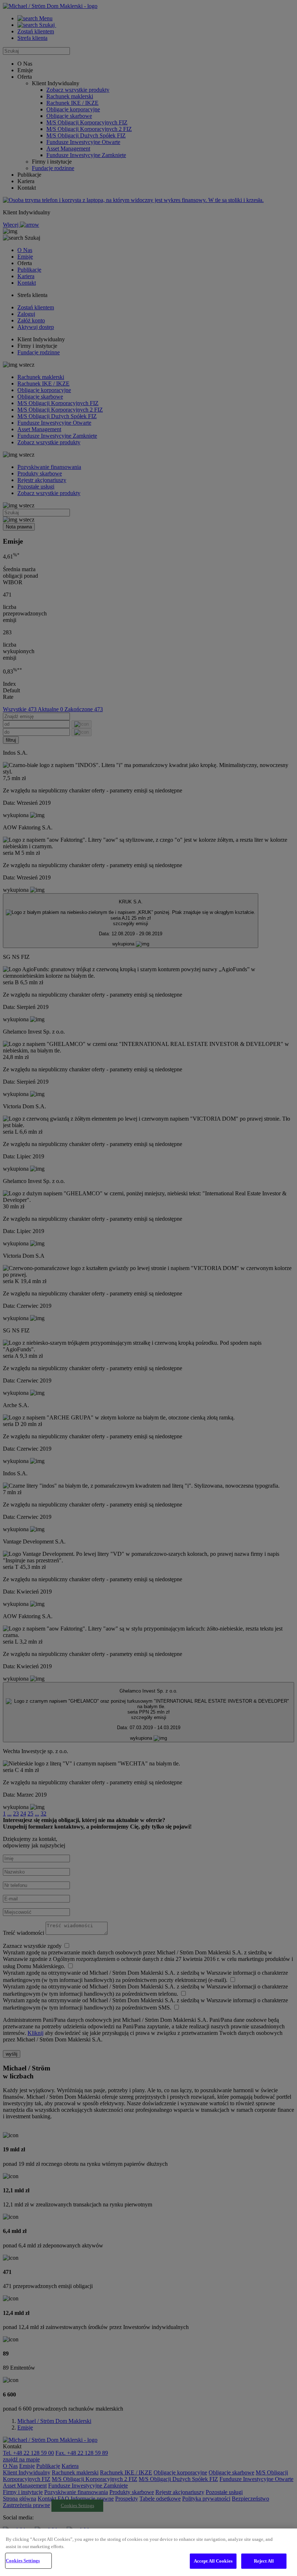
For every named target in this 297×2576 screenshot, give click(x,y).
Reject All (264, 2561)
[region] (148, 2552)
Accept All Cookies (213, 2561)
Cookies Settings (23, 2561)
